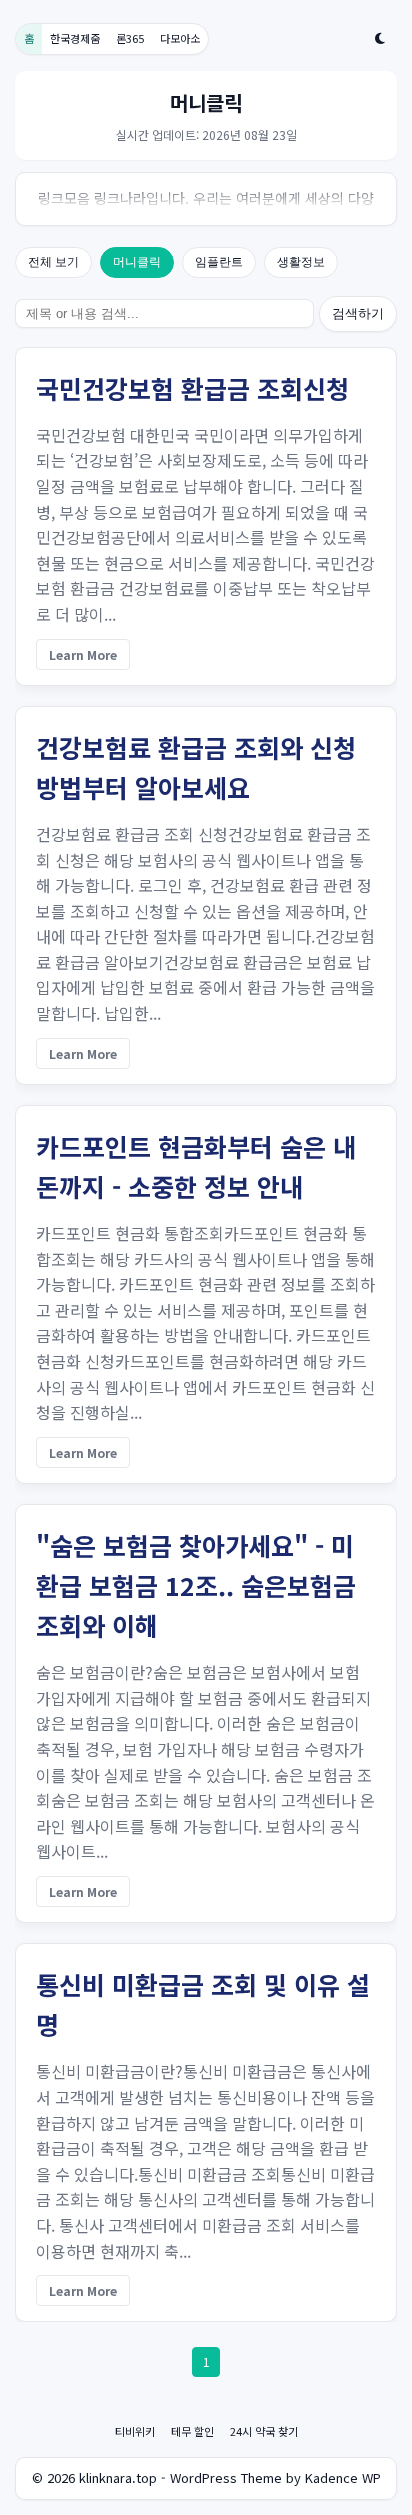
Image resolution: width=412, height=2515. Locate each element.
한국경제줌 (75, 38)
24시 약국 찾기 (264, 2431)
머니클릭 (137, 262)
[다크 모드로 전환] (380, 38)
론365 (130, 38)
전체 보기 (53, 262)
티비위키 (135, 2431)
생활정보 (301, 262)
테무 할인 (192, 2431)
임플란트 (219, 262)
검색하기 (358, 313)
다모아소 (180, 38)
